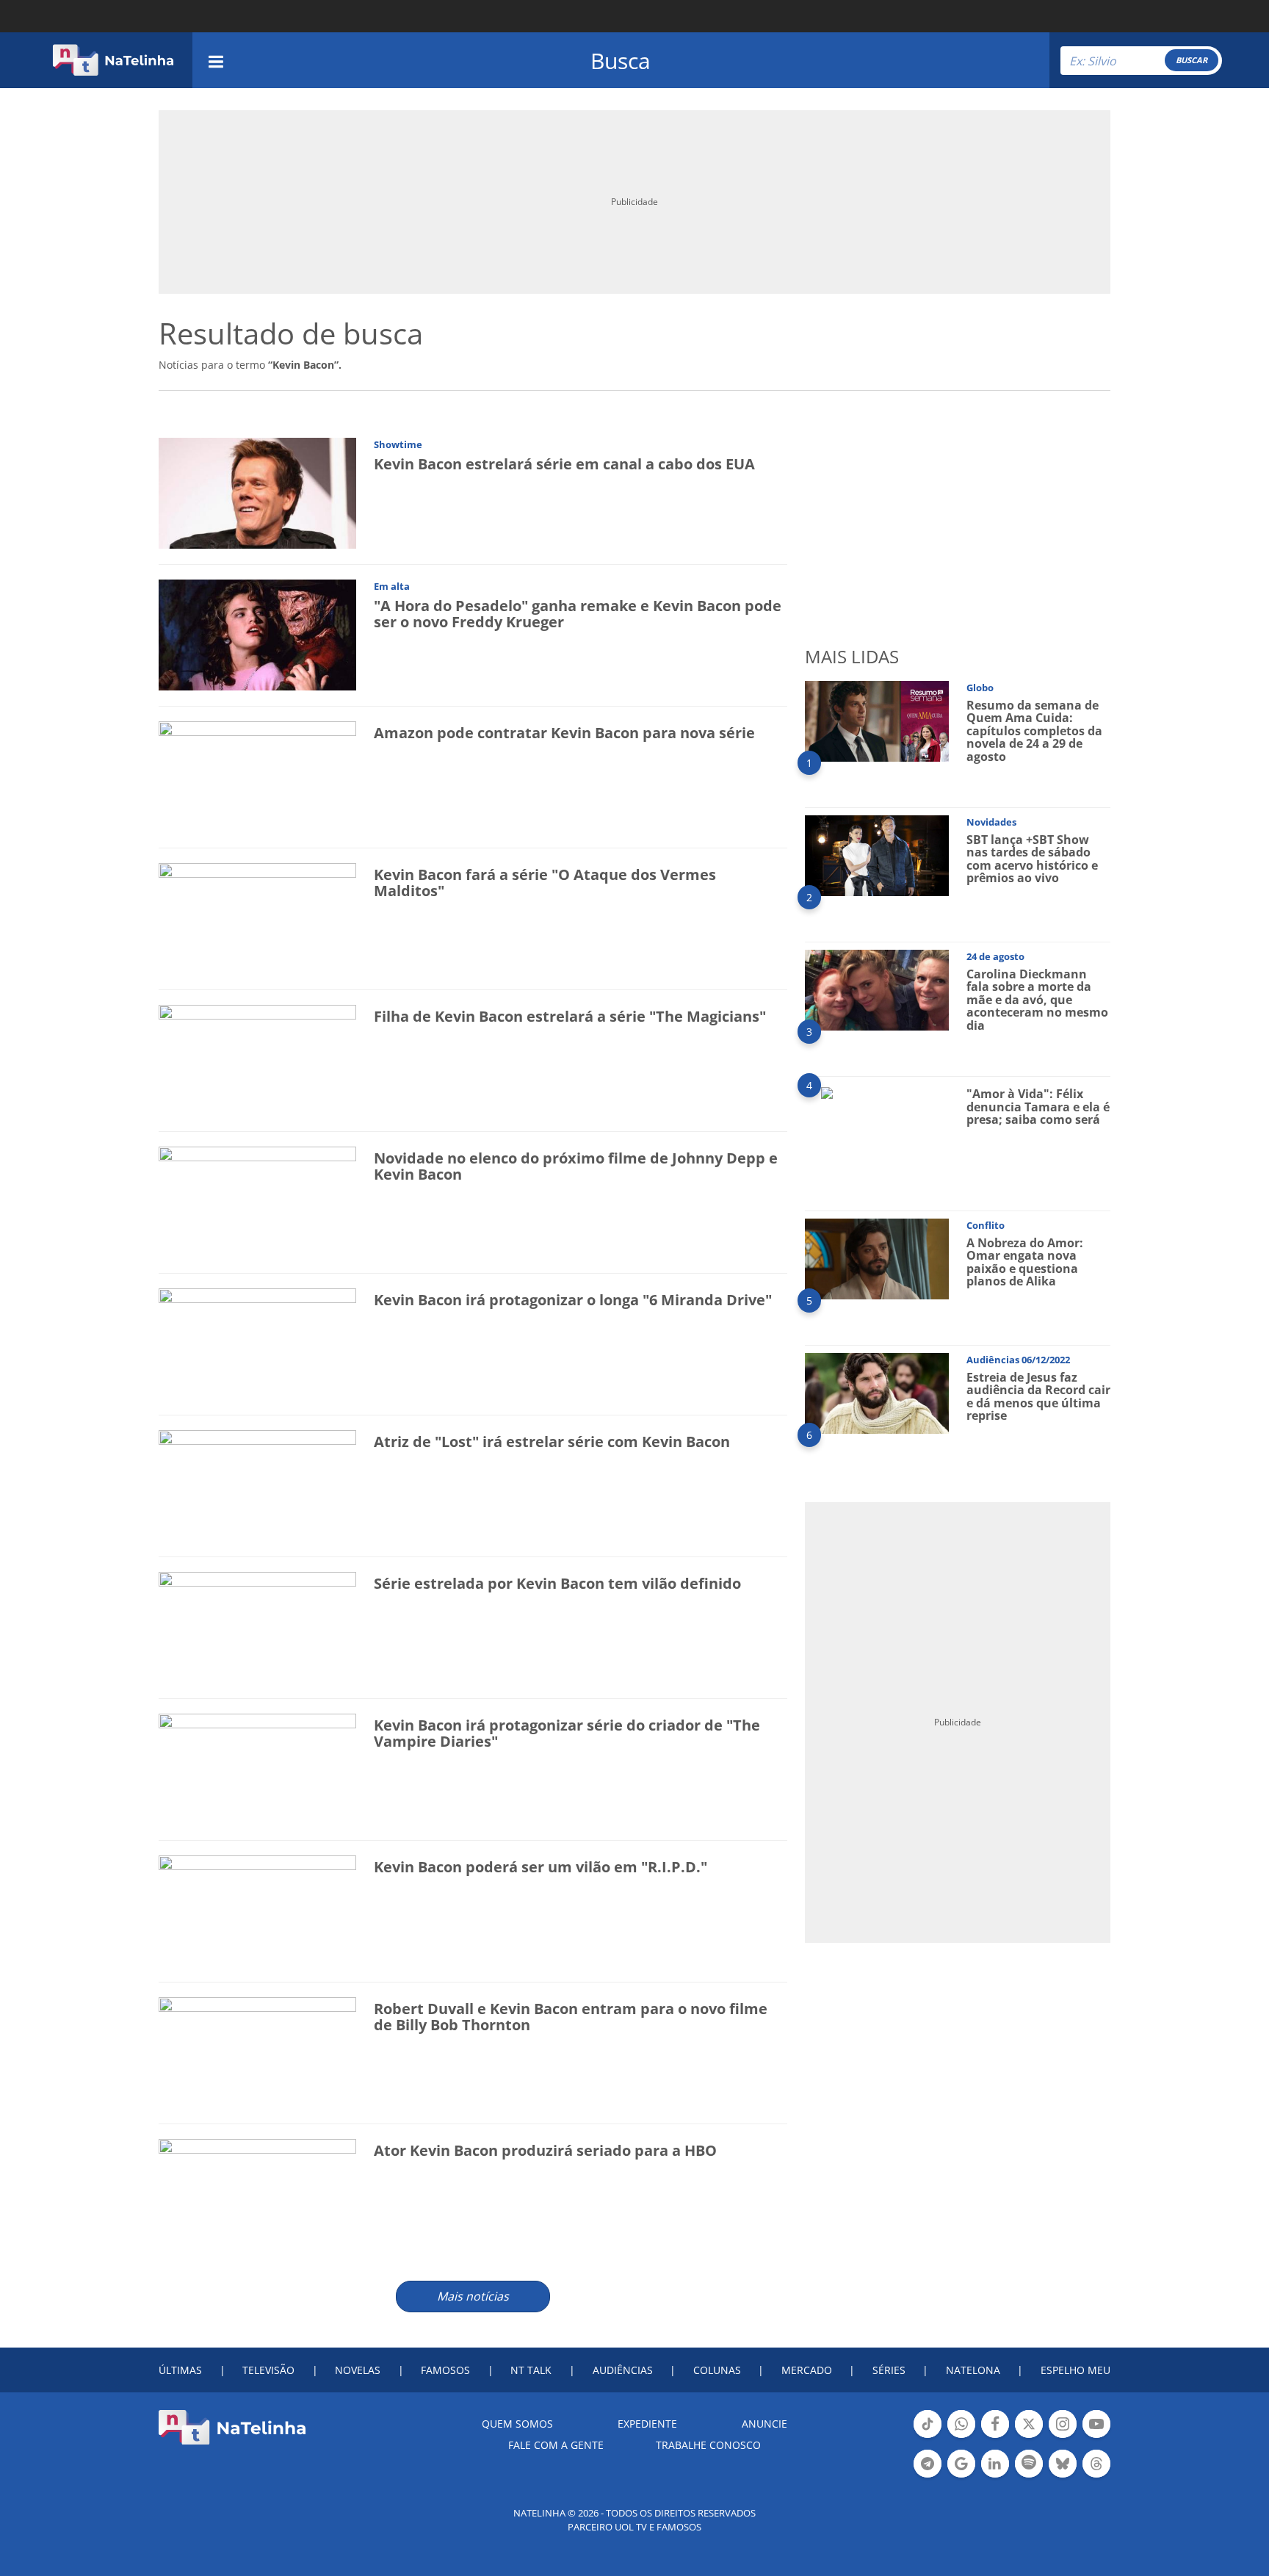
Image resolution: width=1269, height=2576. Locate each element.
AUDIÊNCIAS (623, 2370)
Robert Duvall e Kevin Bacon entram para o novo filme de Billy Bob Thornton (571, 2017)
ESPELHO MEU (1075, 2370)
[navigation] (216, 60)
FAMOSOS (445, 2370)
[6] (877, 1392)
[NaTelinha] (113, 60)
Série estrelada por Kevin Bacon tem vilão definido (557, 1583)
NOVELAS (358, 2370)
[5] (877, 1258)
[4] (827, 1092)
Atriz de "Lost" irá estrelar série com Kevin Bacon (552, 1442)
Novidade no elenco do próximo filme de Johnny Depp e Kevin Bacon (576, 1166)
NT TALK (531, 2370)
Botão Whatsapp (961, 2436)
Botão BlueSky (1063, 2476)
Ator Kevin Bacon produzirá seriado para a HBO (545, 2150)
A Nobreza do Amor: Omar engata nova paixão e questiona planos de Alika (1025, 1262)
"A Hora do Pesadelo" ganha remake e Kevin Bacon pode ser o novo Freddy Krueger (578, 614)
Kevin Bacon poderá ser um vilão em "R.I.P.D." (540, 1867)
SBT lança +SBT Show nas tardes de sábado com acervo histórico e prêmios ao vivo (1032, 859)
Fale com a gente (556, 2445)
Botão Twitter (1029, 2436)
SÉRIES (889, 2370)
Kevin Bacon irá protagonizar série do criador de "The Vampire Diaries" (567, 1733)
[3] (877, 989)
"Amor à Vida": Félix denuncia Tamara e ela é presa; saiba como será (1038, 1107)
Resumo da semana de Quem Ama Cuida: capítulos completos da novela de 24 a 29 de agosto (1034, 731)
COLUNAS (717, 2370)
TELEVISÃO (268, 2370)
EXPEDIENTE (647, 2424)
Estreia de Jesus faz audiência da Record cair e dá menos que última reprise (1038, 1397)
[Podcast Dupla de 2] (1029, 2464)
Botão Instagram (1063, 2436)
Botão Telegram (928, 2476)
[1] (877, 720)
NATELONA (973, 2370)
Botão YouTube (1096, 2436)
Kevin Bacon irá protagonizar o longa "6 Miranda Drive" (573, 1300)
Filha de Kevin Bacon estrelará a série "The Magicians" (570, 1016)
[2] (877, 855)
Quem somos (517, 2424)
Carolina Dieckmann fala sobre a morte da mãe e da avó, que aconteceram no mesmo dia (1037, 1000)
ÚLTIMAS (180, 2370)
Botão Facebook (995, 2436)
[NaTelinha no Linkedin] (995, 2464)
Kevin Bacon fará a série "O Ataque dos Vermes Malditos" (545, 883)
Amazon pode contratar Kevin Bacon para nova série (564, 733)
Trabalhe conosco (708, 2445)
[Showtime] (257, 493)
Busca (621, 61)
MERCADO (807, 2370)
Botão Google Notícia (961, 2476)
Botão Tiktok (928, 2436)
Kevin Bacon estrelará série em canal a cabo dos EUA (564, 464)
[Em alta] (257, 634)
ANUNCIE (764, 2424)
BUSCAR (1192, 60)
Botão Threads (1096, 2476)
